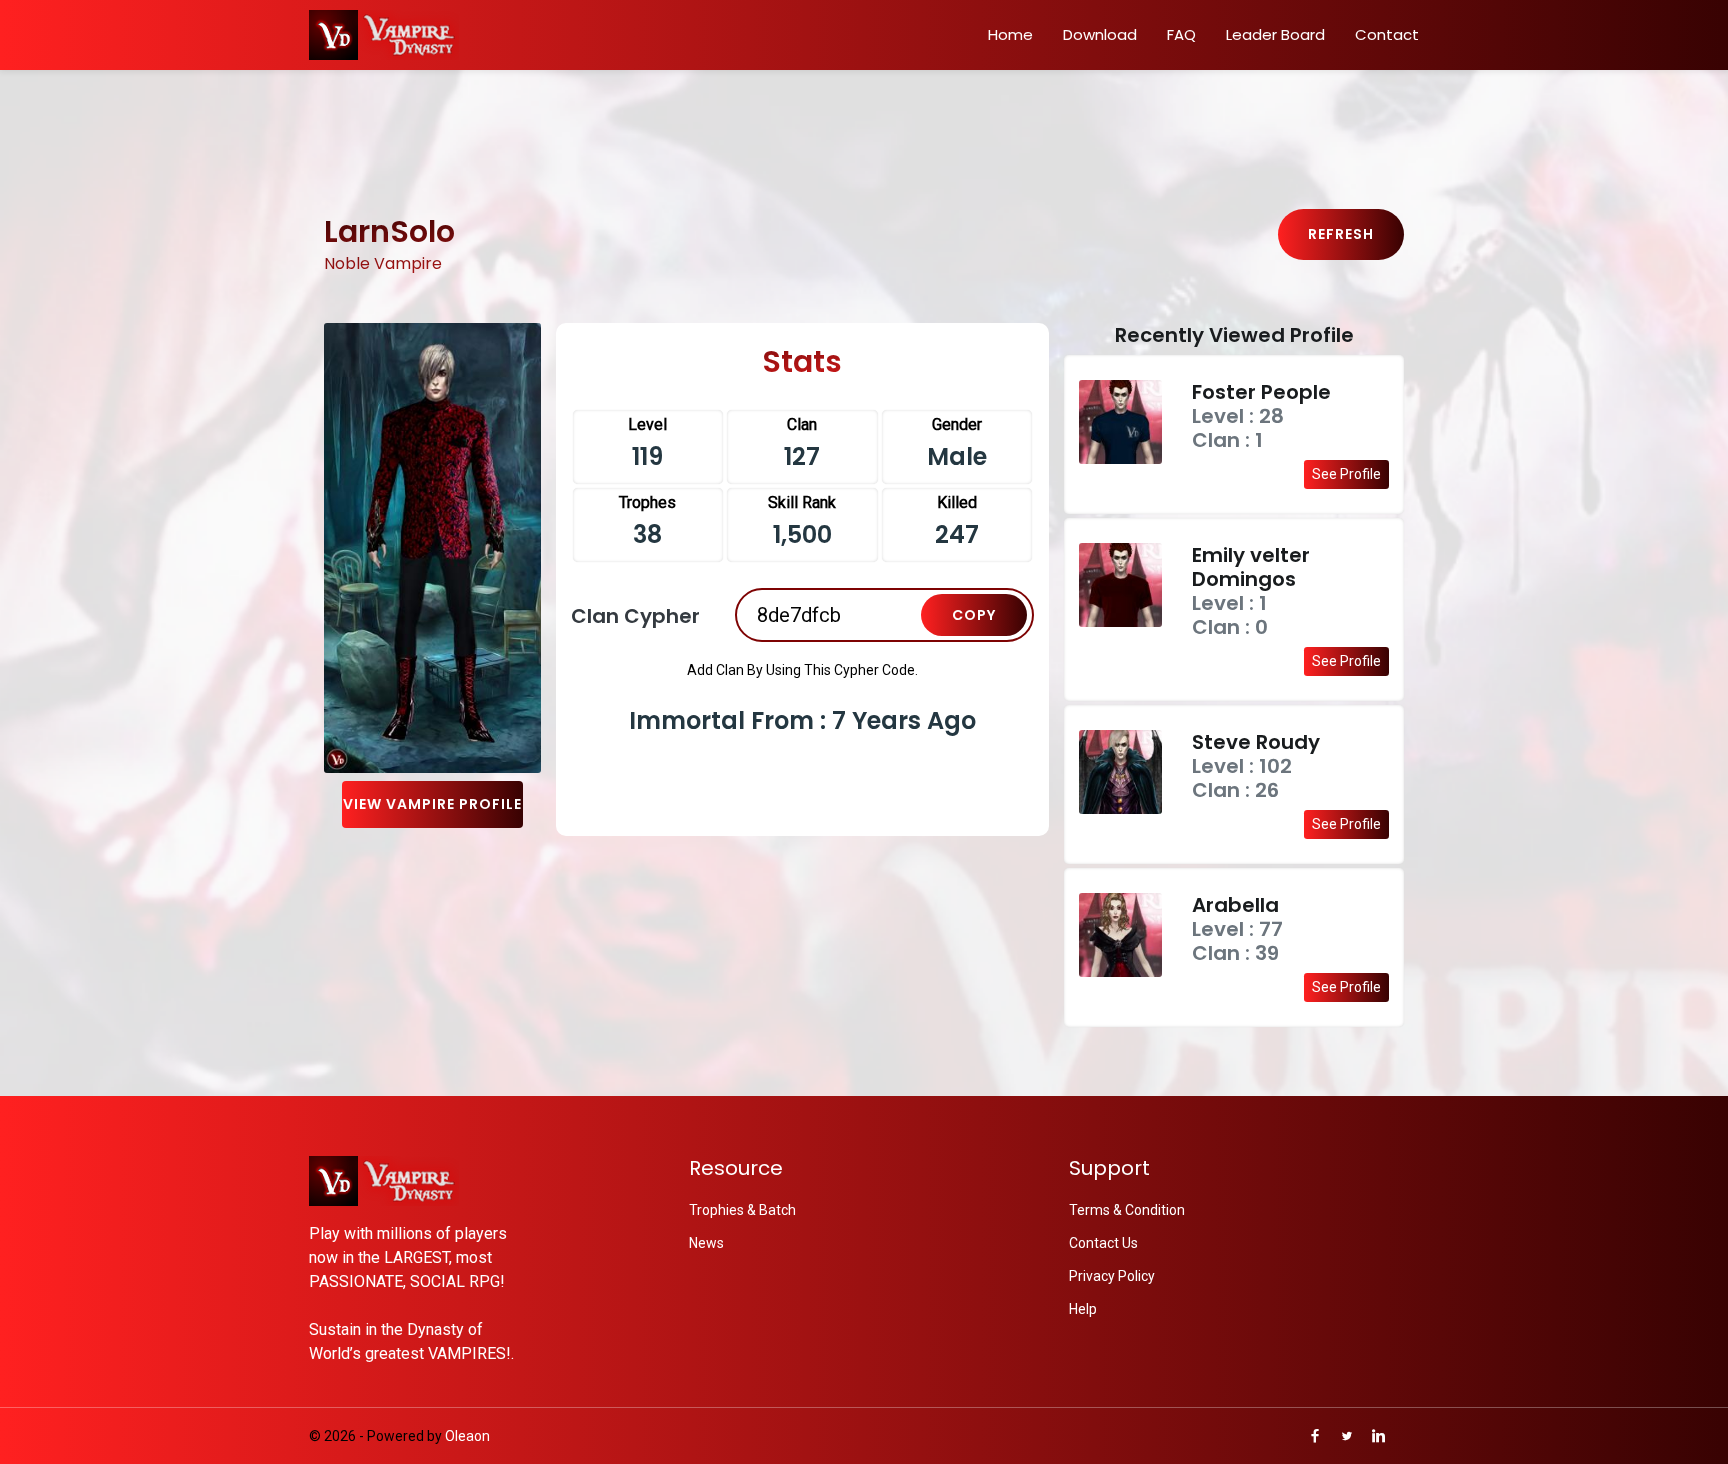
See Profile (1346, 474)
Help (1083, 1309)
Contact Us (1103, 1243)
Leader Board (1275, 34)
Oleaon (467, 1436)
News (706, 1243)
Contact (1387, 34)
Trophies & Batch (742, 1210)
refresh (1341, 234)
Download (1100, 34)
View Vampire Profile (432, 804)
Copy (974, 615)
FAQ (1181, 34)
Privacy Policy (1112, 1276)
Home (1010, 34)
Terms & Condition (1127, 1210)
